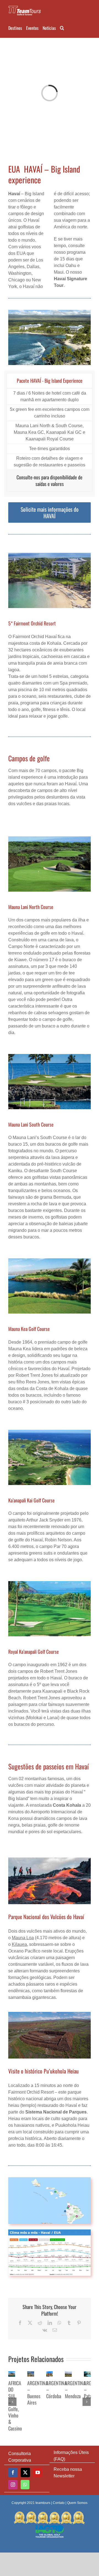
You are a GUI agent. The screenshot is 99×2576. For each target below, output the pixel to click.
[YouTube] (38, 2472)
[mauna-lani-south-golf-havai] (50, 1056)
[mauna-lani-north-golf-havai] (50, 838)
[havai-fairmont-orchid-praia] (50, 555)
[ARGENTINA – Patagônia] (87, 2374)
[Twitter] (25, 2472)
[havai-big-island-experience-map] (50, 2179)
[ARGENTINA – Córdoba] (50, 2374)
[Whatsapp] (25, 2485)
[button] (62, 27)
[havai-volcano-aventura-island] (50, 1860)
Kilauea (19, 1944)
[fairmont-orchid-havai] (50, 312)
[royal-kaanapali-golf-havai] (50, 1583)
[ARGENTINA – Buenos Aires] (31, 2374)
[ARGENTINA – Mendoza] (68, 2374)
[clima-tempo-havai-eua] (50, 2232)
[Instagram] (13, 2485)
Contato (59, 2503)
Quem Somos (77, 2503)
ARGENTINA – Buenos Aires (38, 2393)
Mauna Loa (23, 1938)
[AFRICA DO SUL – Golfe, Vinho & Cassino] (12, 2374)
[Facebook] (13, 2472)
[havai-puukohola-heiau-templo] (50, 2014)
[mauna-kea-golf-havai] (50, 1260)
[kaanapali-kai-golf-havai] (50, 1432)
